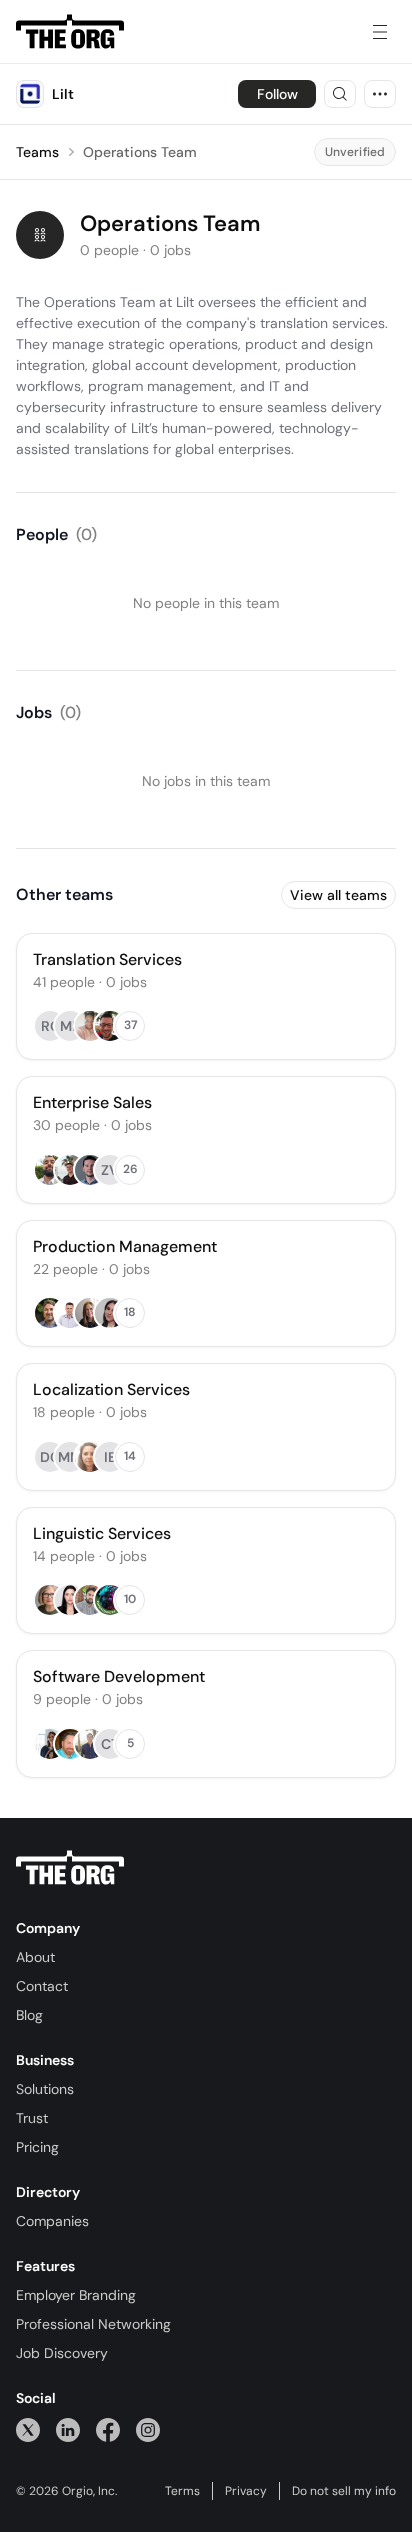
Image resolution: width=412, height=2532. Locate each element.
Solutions (45, 2089)
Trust (32, 2118)
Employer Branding (76, 2295)
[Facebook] (108, 2429)
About (35, 1957)
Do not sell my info (344, 2491)
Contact (42, 1986)
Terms (182, 2491)
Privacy (246, 2491)
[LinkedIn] (68, 2429)
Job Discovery (62, 2353)
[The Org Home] (70, 32)
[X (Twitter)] (28, 2429)
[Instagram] (148, 2429)
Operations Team (140, 152)
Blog (29, 2015)
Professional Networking (93, 2324)
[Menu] (380, 32)
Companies (52, 2221)
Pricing (37, 2147)
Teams (37, 152)
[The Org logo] (70, 1868)
